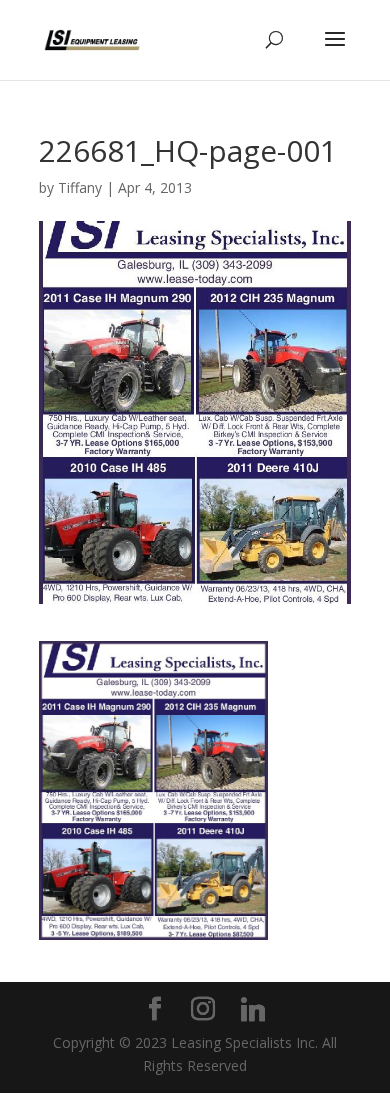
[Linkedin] (253, 1010)
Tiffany (80, 187)
